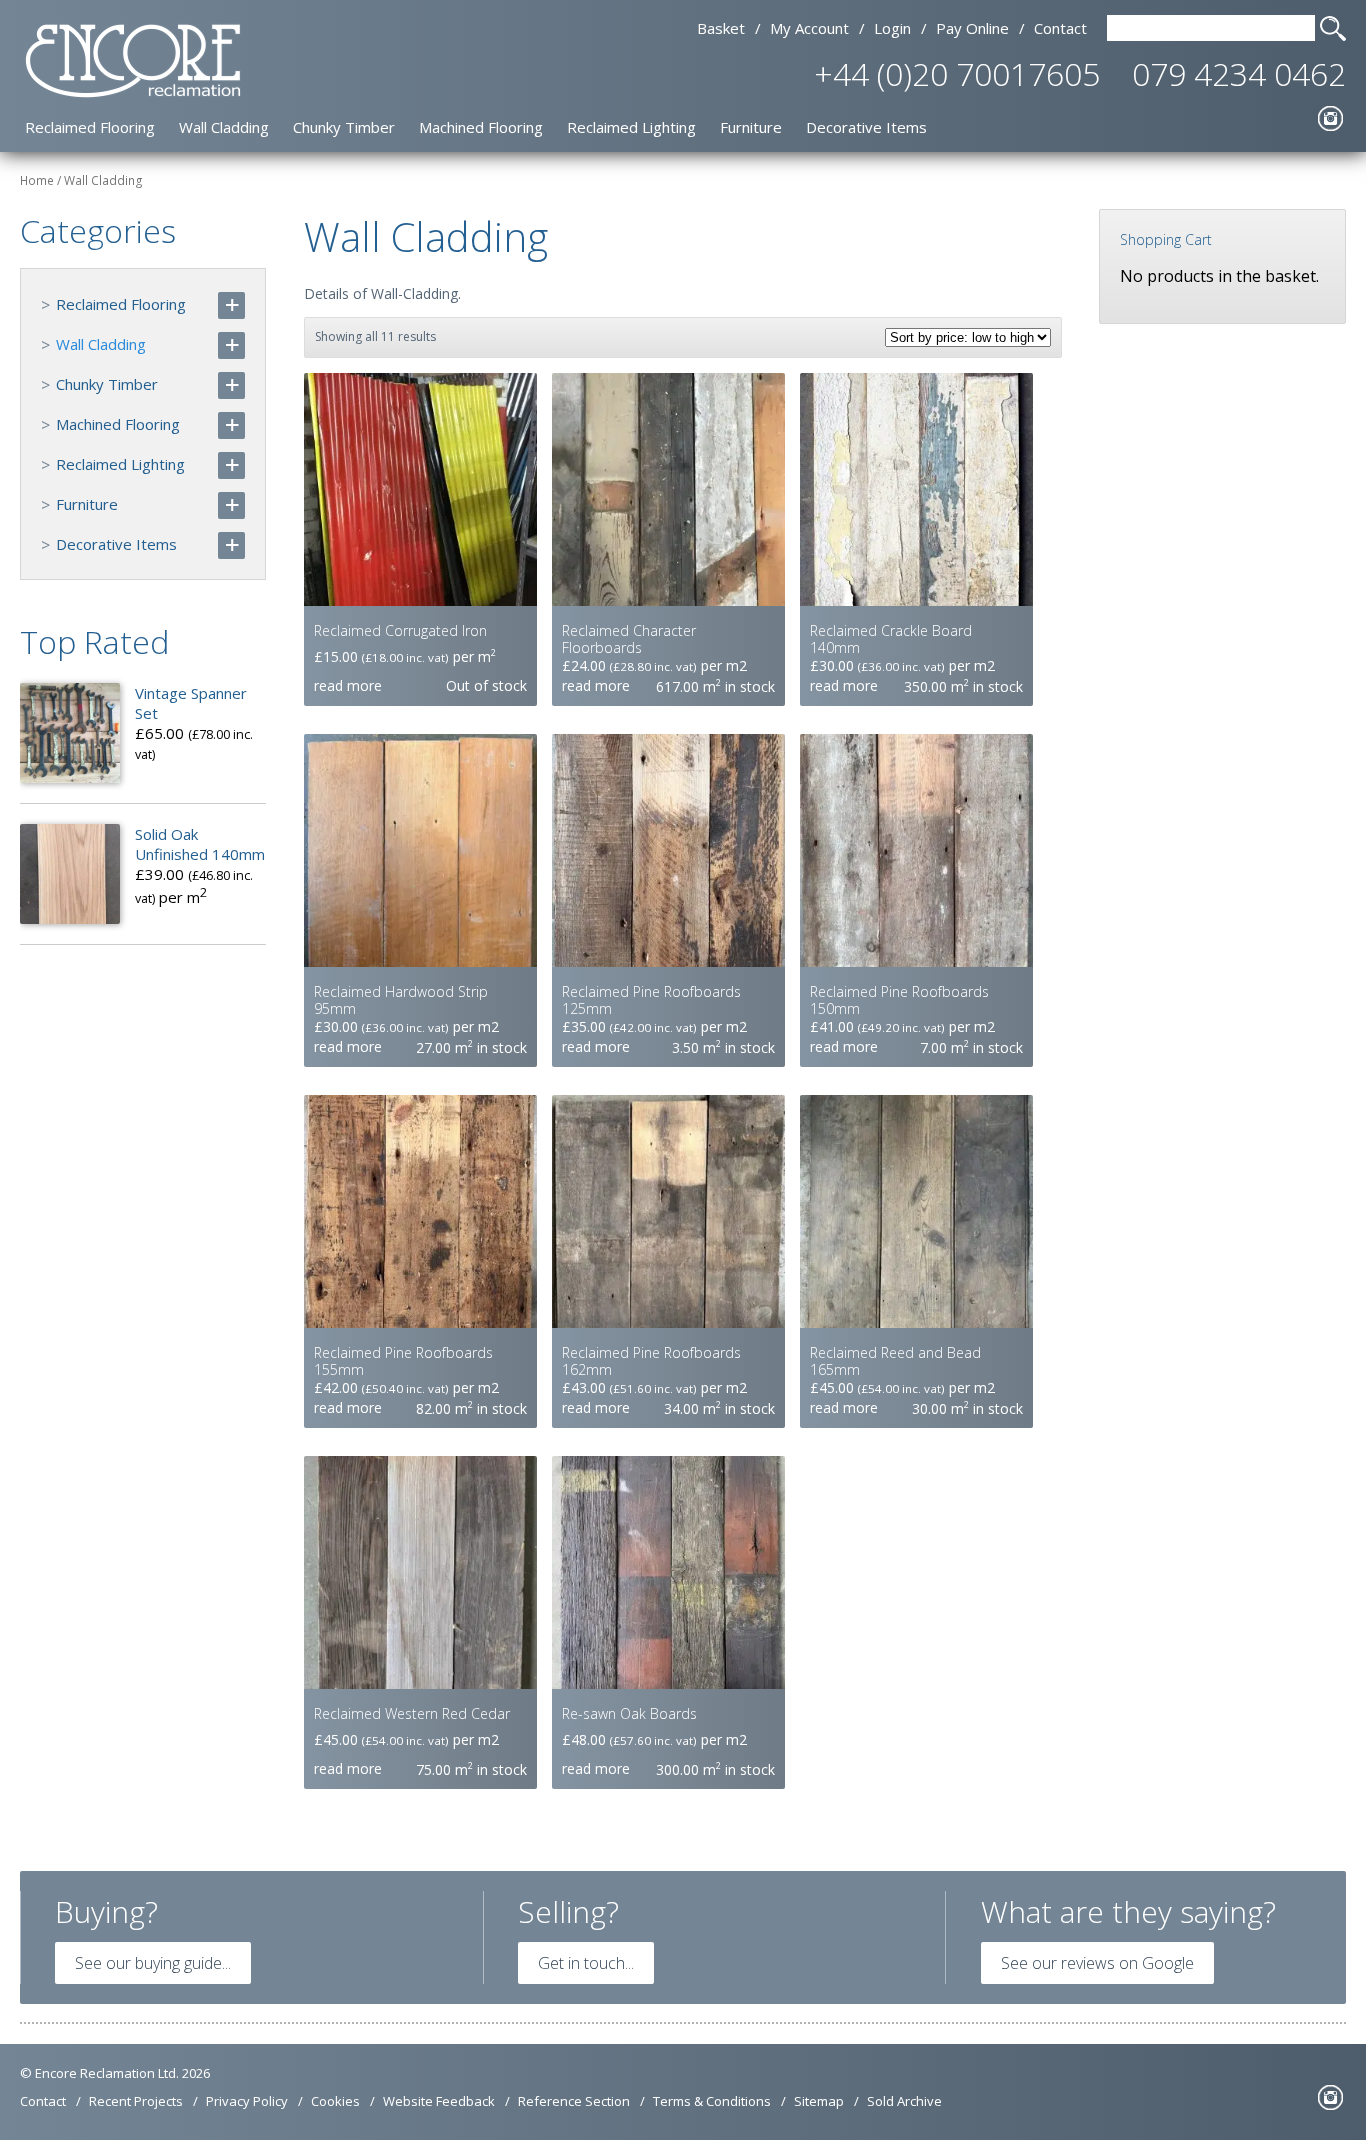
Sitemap (819, 2101)
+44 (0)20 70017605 (957, 73)
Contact (1060, 28)
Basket (721, 28)
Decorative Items (866, 127)
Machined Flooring (481, 127)
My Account (809, 28)
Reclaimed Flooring (90, 127)
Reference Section (574, 2101)
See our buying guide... (153, 1963)
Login (892, 28)
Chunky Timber (344, 127)
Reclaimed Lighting (631, 127)
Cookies (335, 2101)
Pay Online (972, 28)
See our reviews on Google (1097, 1963)
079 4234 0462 (1239, 73)
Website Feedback (439, 2101)
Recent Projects (136, 2101)
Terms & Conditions (712, 2101)
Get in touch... (586, 1963)
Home (37, 180)
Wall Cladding (224, 127)
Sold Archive (904, 2101)
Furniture (751, 127)
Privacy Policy (247, 2101)
